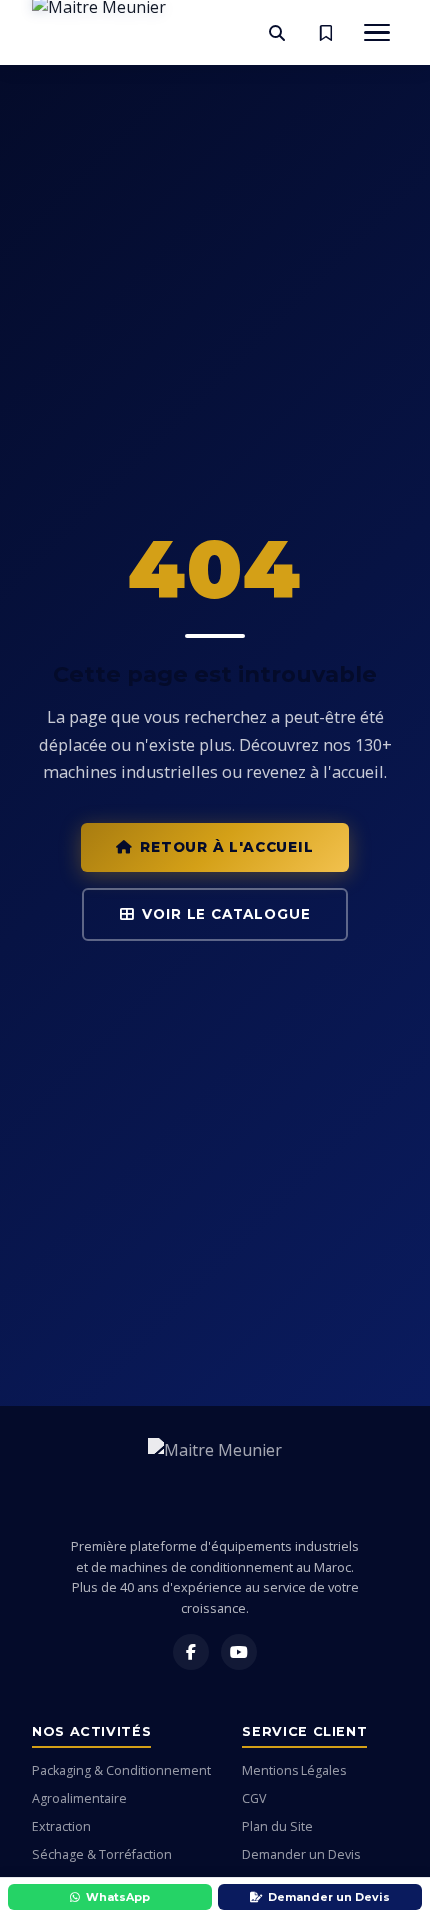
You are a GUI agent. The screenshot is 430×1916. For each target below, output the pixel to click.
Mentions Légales (294, 1770)
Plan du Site (277, 1826)
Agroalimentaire (79, 1798)
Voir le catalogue (226, 914)
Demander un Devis (301, 1854)
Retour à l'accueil (227, 847)
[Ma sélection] (326, 33)
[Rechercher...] (277, 33)
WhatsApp (118, 1897)
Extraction (61, 1826)
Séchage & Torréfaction (102, 1854)
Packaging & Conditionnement (121, 1770)
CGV (254, 1798)
